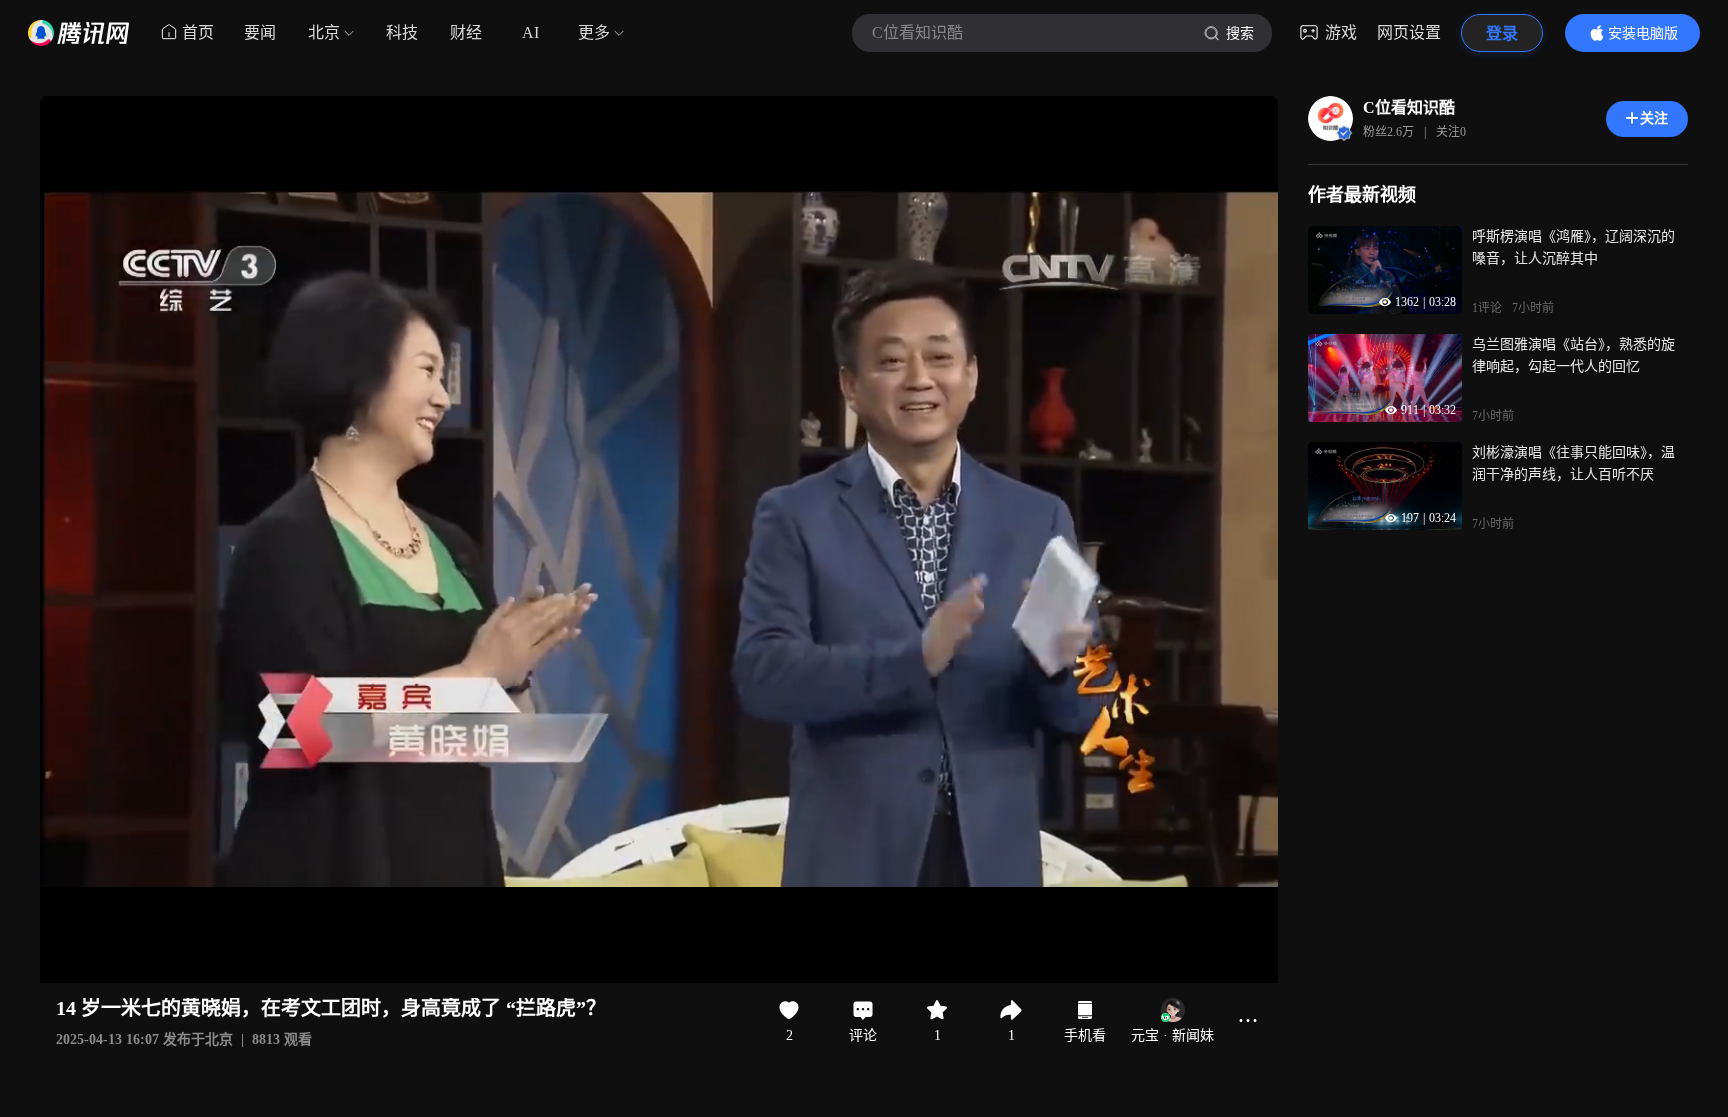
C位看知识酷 (1409, 107)
